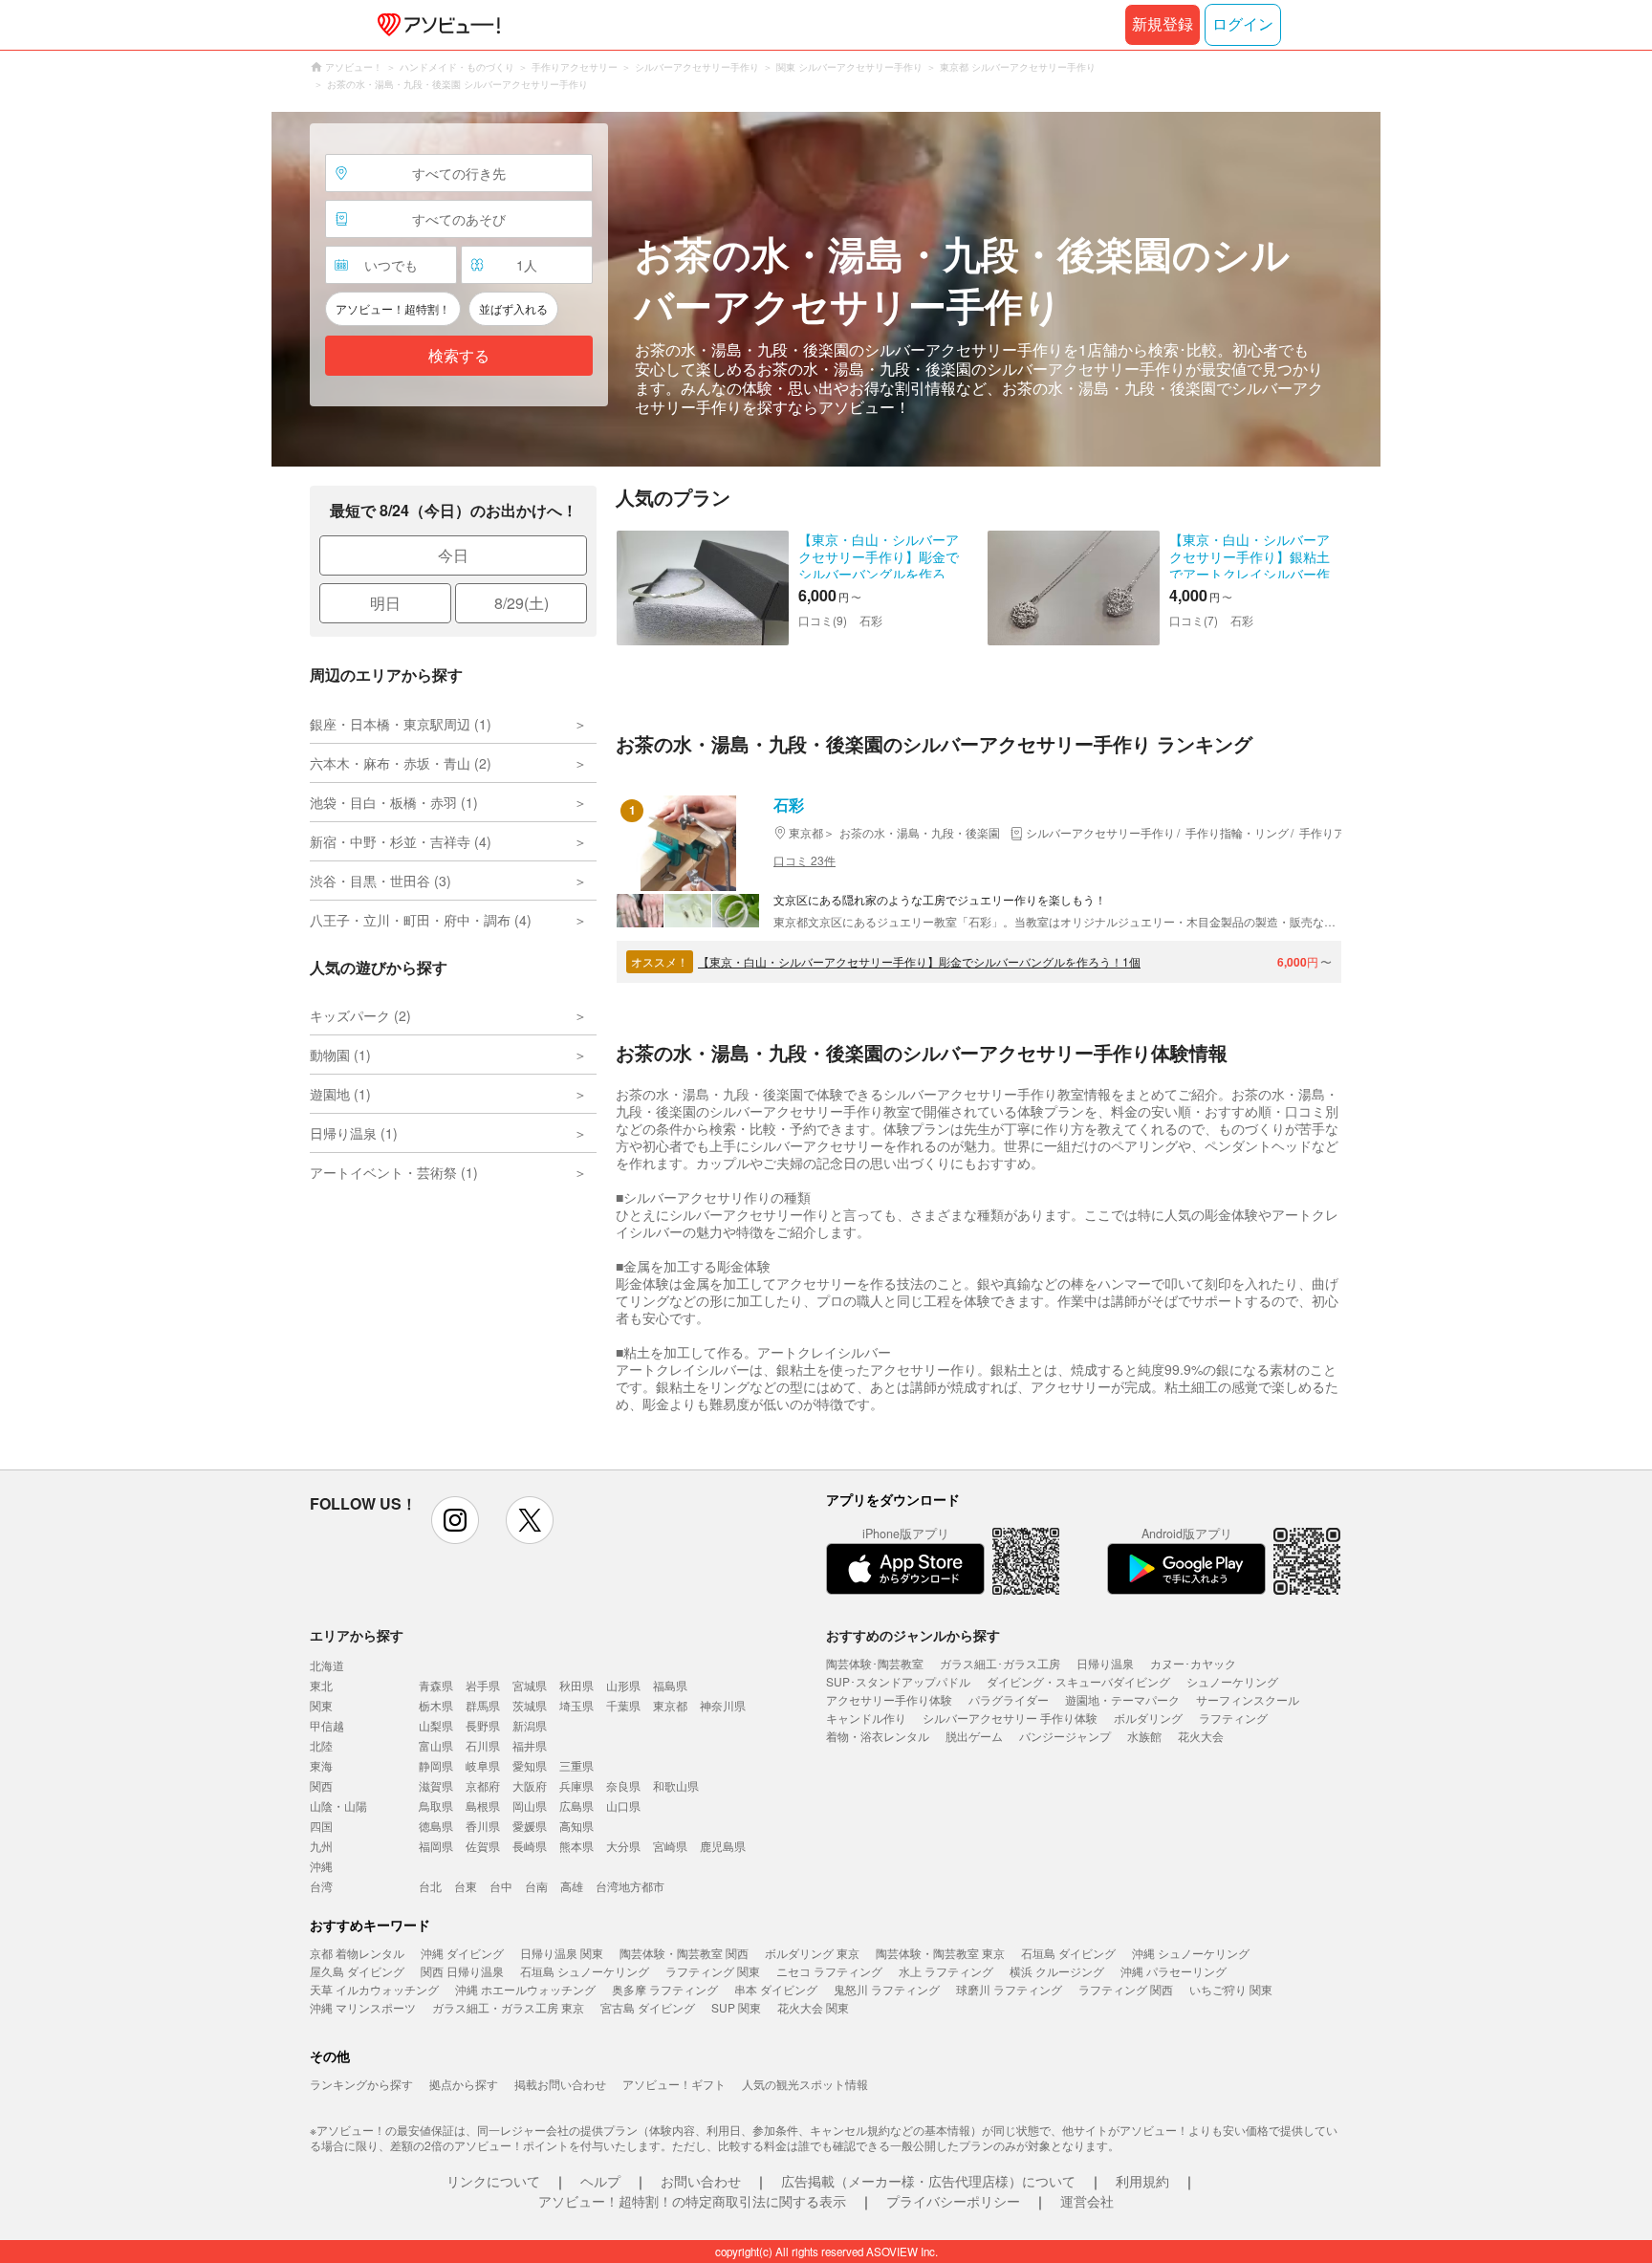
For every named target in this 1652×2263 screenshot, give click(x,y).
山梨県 (436, 1725)
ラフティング (1233, 1718)
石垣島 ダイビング (1068, 1953)
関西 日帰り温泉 (462, 1971)
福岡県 (436, 1846)
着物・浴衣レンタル (878, 1736)
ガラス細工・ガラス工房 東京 (508, 2007)
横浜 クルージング (1057, 1971)
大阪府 (530, 1785)
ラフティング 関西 (1126, 1989)
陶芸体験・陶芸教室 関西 (684, 1953)
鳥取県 (436, 1806)
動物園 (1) (340, 1055)
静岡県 (436, 1765)
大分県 (623, 1846)
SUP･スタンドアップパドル (898, 1681)
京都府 (483, 1785)
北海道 (327, 1665)
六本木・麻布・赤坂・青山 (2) (401, 763)
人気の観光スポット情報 (805, 2084)
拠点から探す (464, 2084)
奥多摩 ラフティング (665, 1989)
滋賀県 (436, 1785)
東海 (321, 1765)
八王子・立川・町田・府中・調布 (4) (421, 920)
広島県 (576, 1806)
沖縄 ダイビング (462, 1953)
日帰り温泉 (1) (354, 1133)
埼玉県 (576, 1705)
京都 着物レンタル (357, 1953)
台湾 (321, 1886)
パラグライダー (1009, 1699)
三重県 (576, 1765)
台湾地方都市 (630, 1886)
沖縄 (321, 1866)
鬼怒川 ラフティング (887, 1989)
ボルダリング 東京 (812, 1953)
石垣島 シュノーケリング (585, 1971)
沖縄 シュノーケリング (1191, 1953)
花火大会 (1201, 1736)
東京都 (670, 1705)
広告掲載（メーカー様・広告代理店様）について (928, 2181)
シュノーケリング (1232, 1681)
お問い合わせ (701, 2181)
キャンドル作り (866, 1718)
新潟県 (530, 1725)
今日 (453, 555)
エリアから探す (357, 1635)
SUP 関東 (736, 2007)
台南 (536, 1886)
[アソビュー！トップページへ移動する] (435, 25)
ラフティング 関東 (713, 1971)
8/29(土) (522, 603)
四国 (321, 1826)
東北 (321, 1685)
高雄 (572, 1886)
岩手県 (483, 1685)
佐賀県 (483, 1846)
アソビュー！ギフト (674, 2084)
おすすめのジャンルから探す (913, 1635)
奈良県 (623, 1785)
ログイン (1243, 24)
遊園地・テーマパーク (1122, 1699)
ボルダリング (1148, 1718)
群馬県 (483, 1705)
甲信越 (327, 1725)
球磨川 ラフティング (1009, 1989)
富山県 (436, 1745)
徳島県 (436, 1826)
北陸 (321, 1745)
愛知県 (530, 1765)
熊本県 (576, 1846)
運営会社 (1087, 2201)
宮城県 (530, 1685)
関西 (321, 1785)
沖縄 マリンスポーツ (363, 2007)
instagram (455, 1520)
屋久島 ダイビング (357, 1971)
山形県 (623, 1685)
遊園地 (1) (340, 1094)
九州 (321, 1846)
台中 (501, 1886)
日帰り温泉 (1105, 1663)
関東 (321, 1705)
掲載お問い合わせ (560, 2084)
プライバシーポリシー (953, 2201)
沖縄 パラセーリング (1174, 1971)
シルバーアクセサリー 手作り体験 (1010, 1718)
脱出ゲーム (974, 1736)
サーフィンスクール (1248, 1699)
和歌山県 (676, 1785)
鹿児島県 (723, 1846)
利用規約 (1142, 2181)
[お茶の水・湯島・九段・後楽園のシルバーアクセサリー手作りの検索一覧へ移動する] (826, 289)
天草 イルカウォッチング (374, 1989)
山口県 (623, 1806)
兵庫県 (576, 1785)
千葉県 (623, 1705)
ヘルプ (600, 2181)
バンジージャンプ (1065, 1736)
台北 (430, 1886)
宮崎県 (670, 1846)
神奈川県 (723, 1705)
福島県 (670, 1685)
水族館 (1144, 1736)
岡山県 (530, 1806)
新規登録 (1163, 24)
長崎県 (530, 1846)
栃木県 (436, 1705)
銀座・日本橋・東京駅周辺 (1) (401, 724)
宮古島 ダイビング (648, 2007)
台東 (466, 1886)
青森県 (436, 1685)
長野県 (483, 1725)
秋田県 (576, 1685)
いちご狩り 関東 (1231, 1989)
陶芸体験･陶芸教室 (875, 1663)
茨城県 (530, 1705)
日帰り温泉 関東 (562, 1953)
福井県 (530, 1745)
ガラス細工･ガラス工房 (1000, 1663)
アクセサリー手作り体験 (889, 1699)
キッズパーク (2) (360, 1015)
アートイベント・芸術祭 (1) (394, 1172)
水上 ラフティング (946, 1971)
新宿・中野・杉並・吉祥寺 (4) (401, 841)
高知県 (576, 1826)
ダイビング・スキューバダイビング (1078, 1681)
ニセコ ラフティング (829, 1971)
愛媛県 (530, 1826)
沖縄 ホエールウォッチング (525, 1989)
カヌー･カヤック (1193, 1663)
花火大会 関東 (813, 2007)
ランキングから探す (361, 2084)
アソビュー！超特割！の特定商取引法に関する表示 (692, 2201)
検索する (459, 356)
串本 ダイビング (776, 1989)
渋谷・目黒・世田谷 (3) (380, 881)
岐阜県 (483, 1765)
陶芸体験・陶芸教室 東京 (940, 1953)
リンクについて (493, 2181)
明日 (385, 603)
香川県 (483, 1826)
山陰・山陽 (338, 1806)
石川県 (483, 1745)
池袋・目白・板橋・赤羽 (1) (394, 802)
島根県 (483, 1806)
